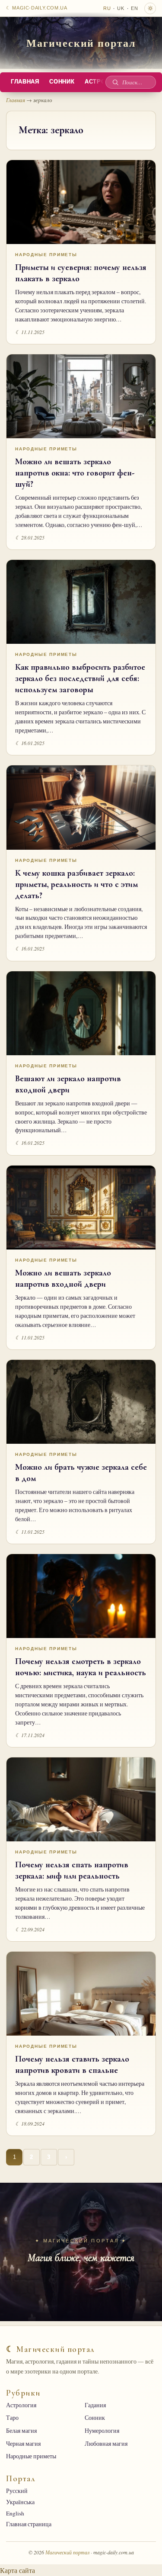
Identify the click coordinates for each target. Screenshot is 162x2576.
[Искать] (115, 82)
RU (107, 8)
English (15, 2513)
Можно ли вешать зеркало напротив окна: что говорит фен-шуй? (75, 473)
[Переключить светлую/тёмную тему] (150, 8)
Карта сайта (17, 2570)
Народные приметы (46, 255)
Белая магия (21, 2431)
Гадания (95, 2405)
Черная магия (23, 2444)
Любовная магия (106, 2444)
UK (121, 8)
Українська (20, 2502)
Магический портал (81, 43)
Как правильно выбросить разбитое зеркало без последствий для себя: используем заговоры (80, 678)
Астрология (21, 2405)
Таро (12, 2418)
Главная (25, 82)
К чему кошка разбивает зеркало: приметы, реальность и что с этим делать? (76, 884)
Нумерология (102, 2431)
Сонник (62, 82)
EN (135, 8)
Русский (17, 2491)
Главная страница (29, 2524)
